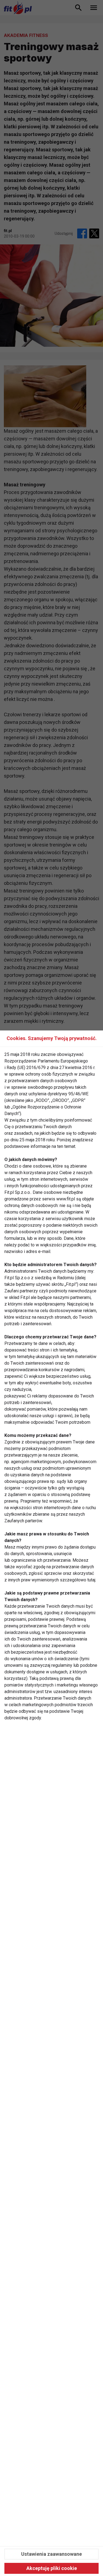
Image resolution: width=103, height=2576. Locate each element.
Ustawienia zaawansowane (51, 2554)
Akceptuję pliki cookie (52, 2568)
